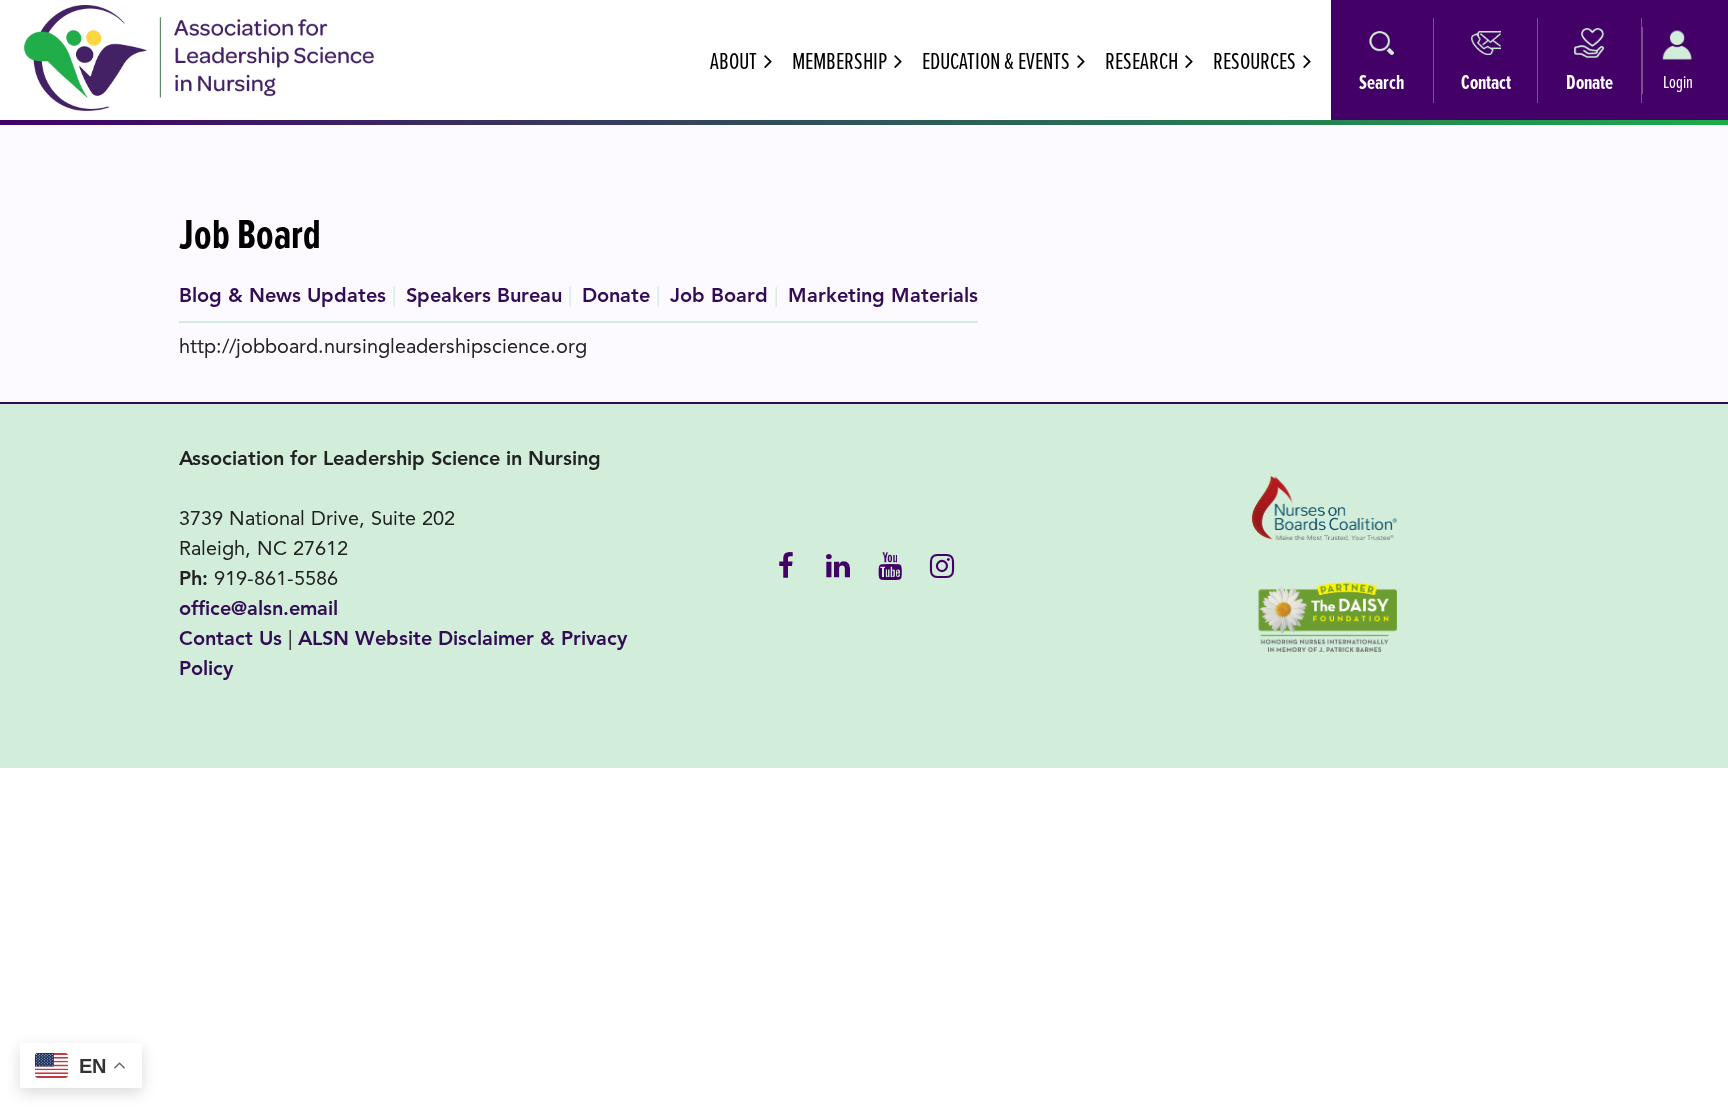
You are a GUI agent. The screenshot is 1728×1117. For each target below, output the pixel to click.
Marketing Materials (883, 295)
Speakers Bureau (484, 295)
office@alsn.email (258, 608)
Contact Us (230, 638)
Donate (616, 295)
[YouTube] (890, 564)
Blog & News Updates (282, 295)
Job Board (719, 295)
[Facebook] (786, 564)
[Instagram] (942, 564)
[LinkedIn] (838, 564)
